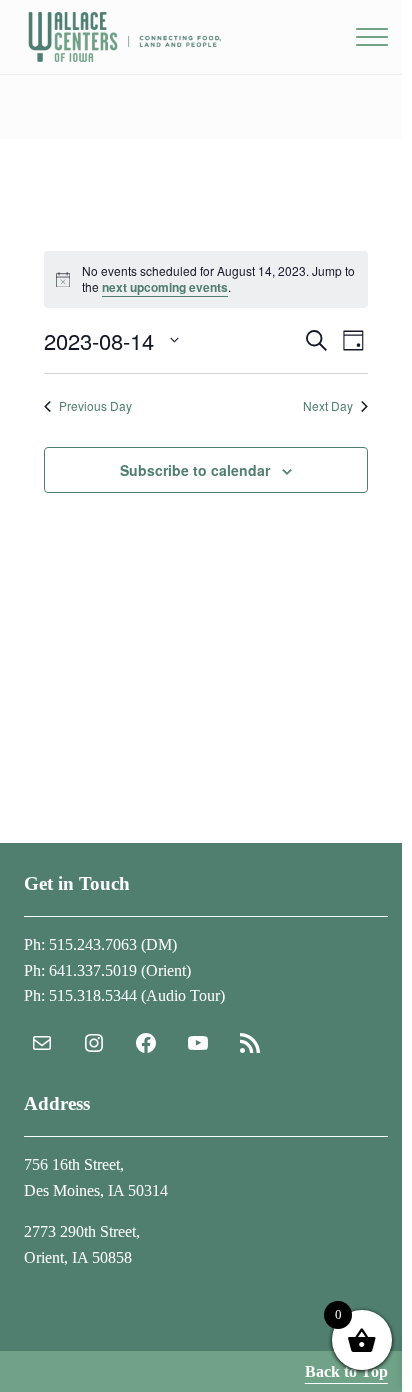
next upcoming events (165, 287)
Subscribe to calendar (195, 470)
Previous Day (95, 406)
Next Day (328, 406)
